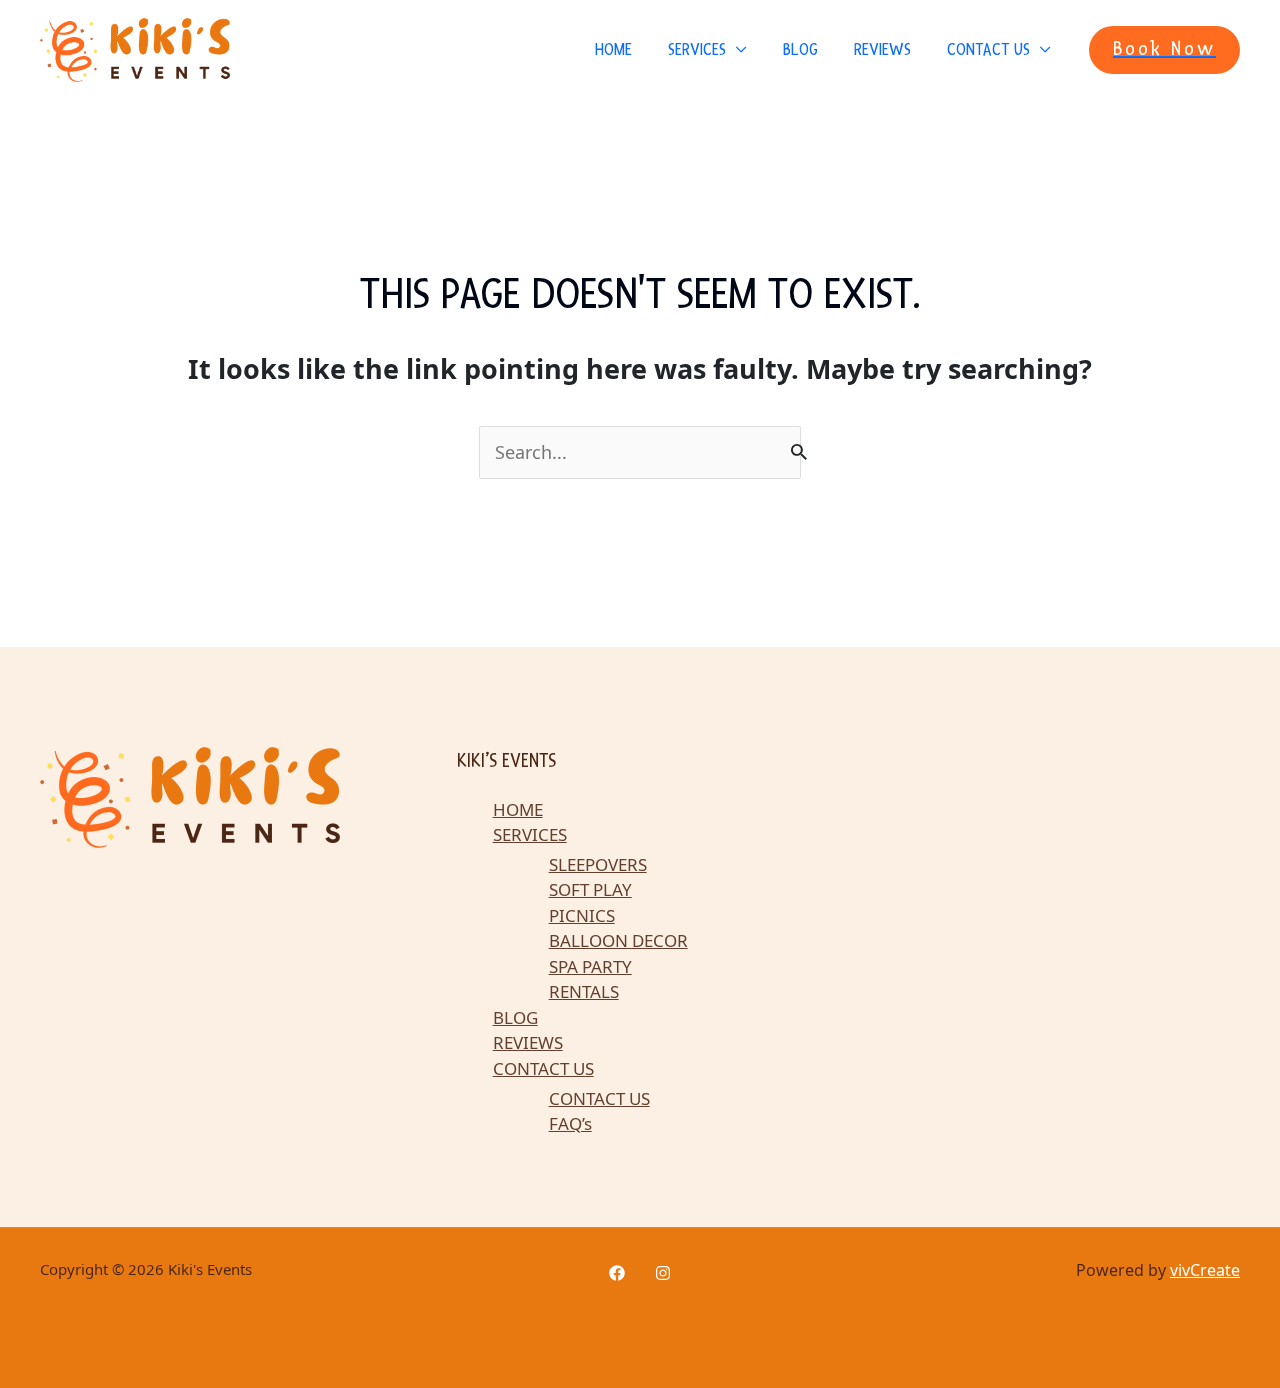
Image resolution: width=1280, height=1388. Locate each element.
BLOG (800, 49)
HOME (613, 49)
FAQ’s (570, 1123)
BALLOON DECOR (618, 940)
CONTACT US (988, 49)
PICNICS (582, 915)
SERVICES (697, 49)
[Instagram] (663, 1273)
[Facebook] (617, 1273)
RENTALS (584, 991)
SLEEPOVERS (598, 864)
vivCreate (1205, 1270)
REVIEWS (882, 49)
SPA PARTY (590, 966)
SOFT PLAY (590, 889)
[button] (1164, 50)
